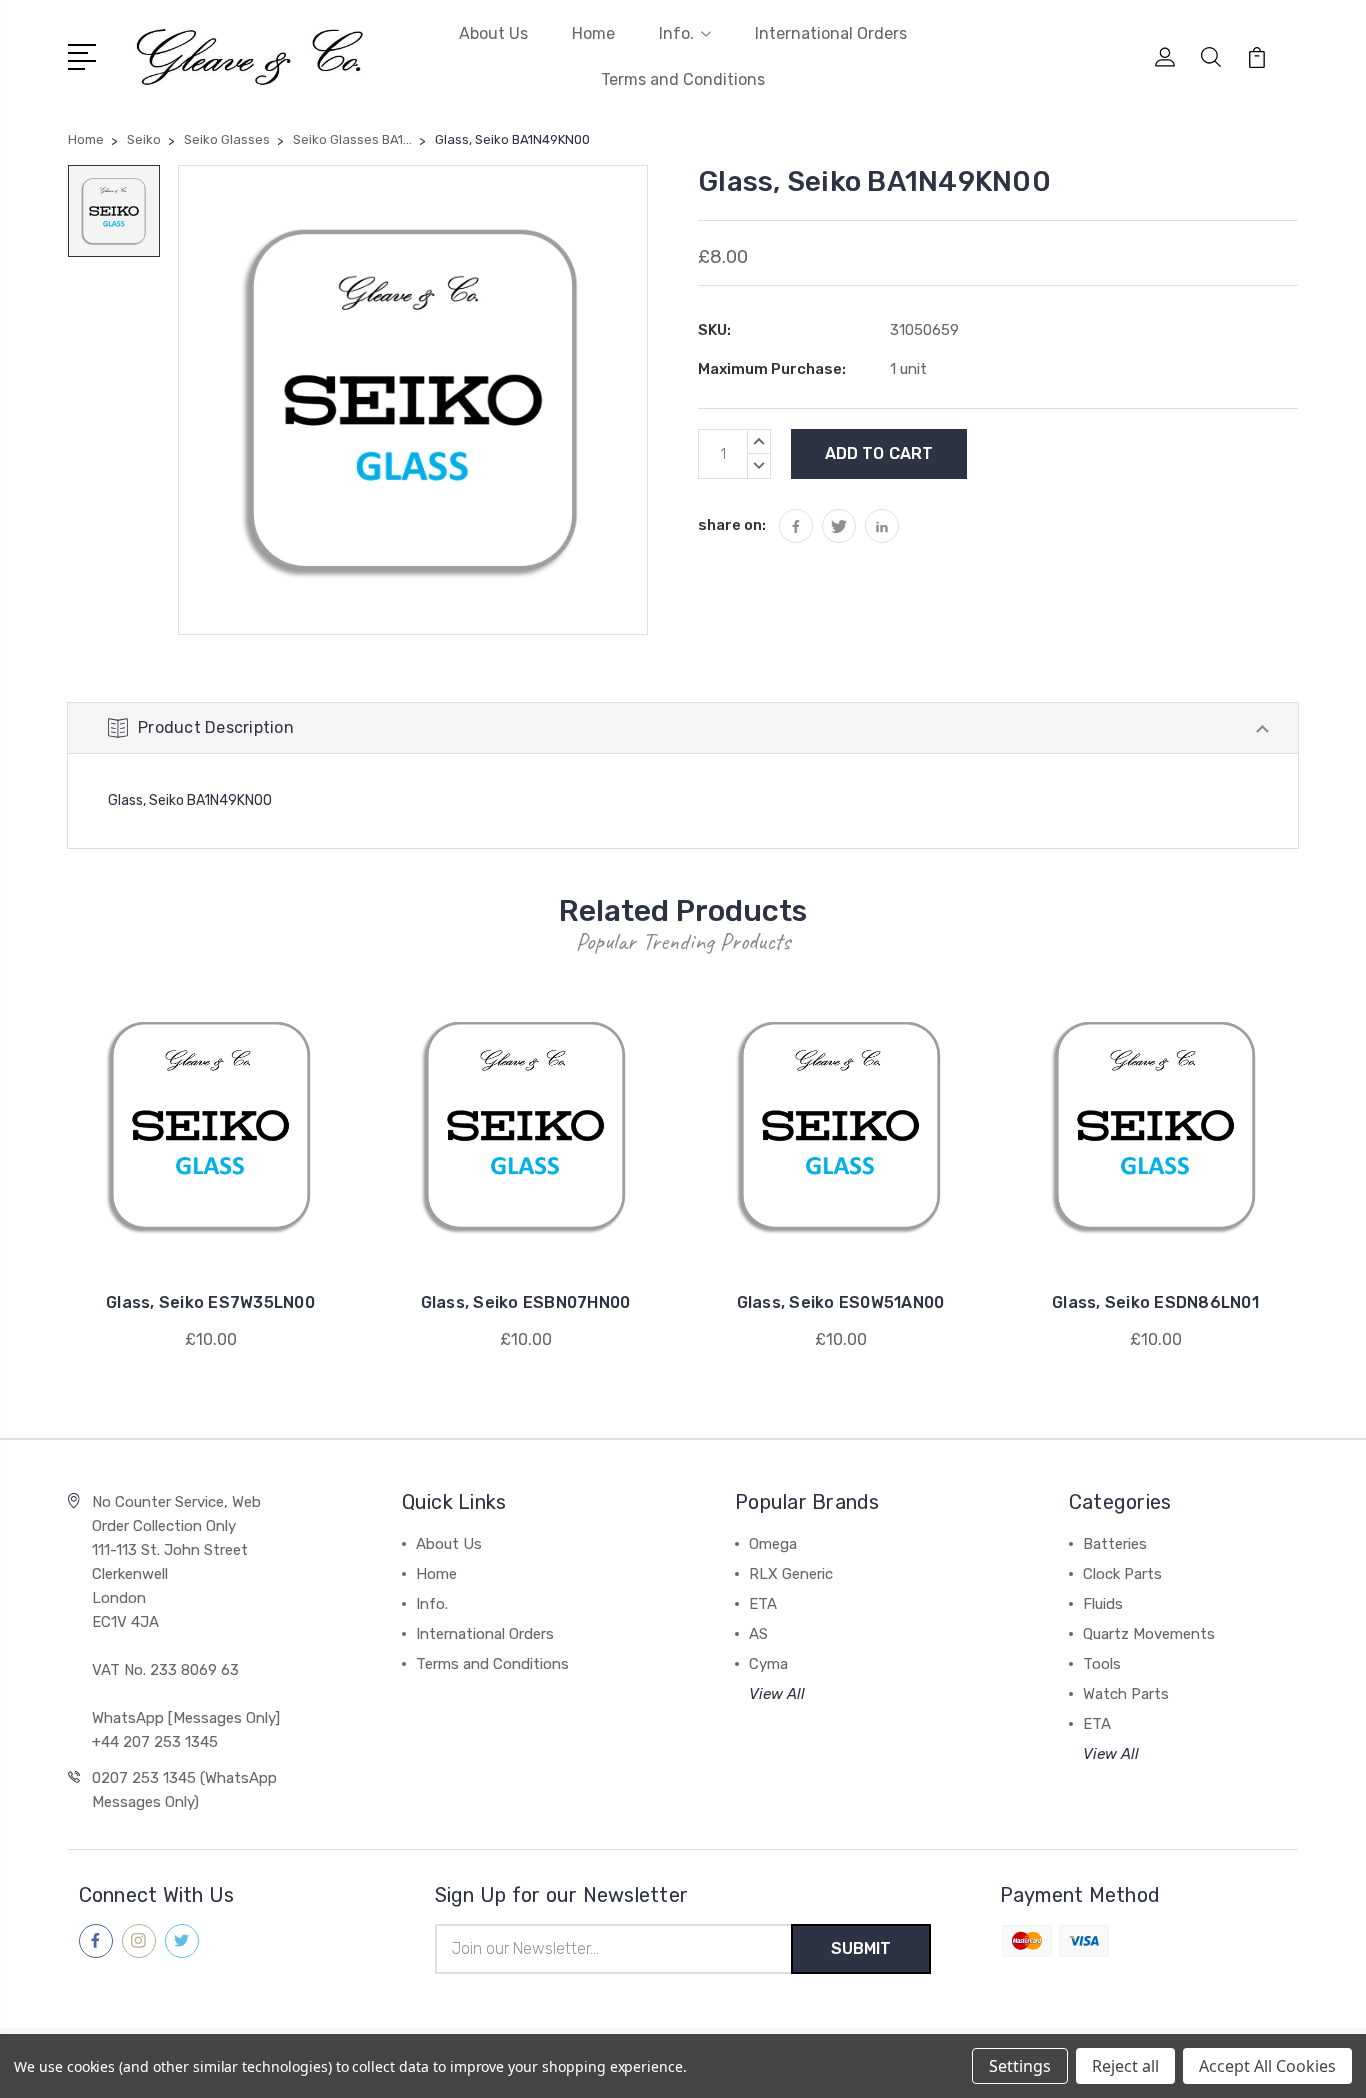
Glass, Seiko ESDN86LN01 (1155, 1302)
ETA (763, 1604)
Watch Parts (1126, 1694)
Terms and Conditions (683, 79)
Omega (773, 1544)
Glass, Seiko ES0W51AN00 (841, 1302)
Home (593, 33)
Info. (676, 33)
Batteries (1115, 1544)
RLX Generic (791, 1574)
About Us (493, 33)
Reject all (1125, 2066)
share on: (732, 525)
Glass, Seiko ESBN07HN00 (526, 1302)
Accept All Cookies (1267, 2066)
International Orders (831, 33)
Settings (1020, 2066)
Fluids (1103, 1604)
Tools (1102, 1664)
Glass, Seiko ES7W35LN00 (210, 1302)
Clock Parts (1122, 1574)
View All (777, 1694)
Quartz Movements (1149, 1634)
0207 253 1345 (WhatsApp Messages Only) (184, 1790)
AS (758, 1634)
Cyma (768, 1664)
